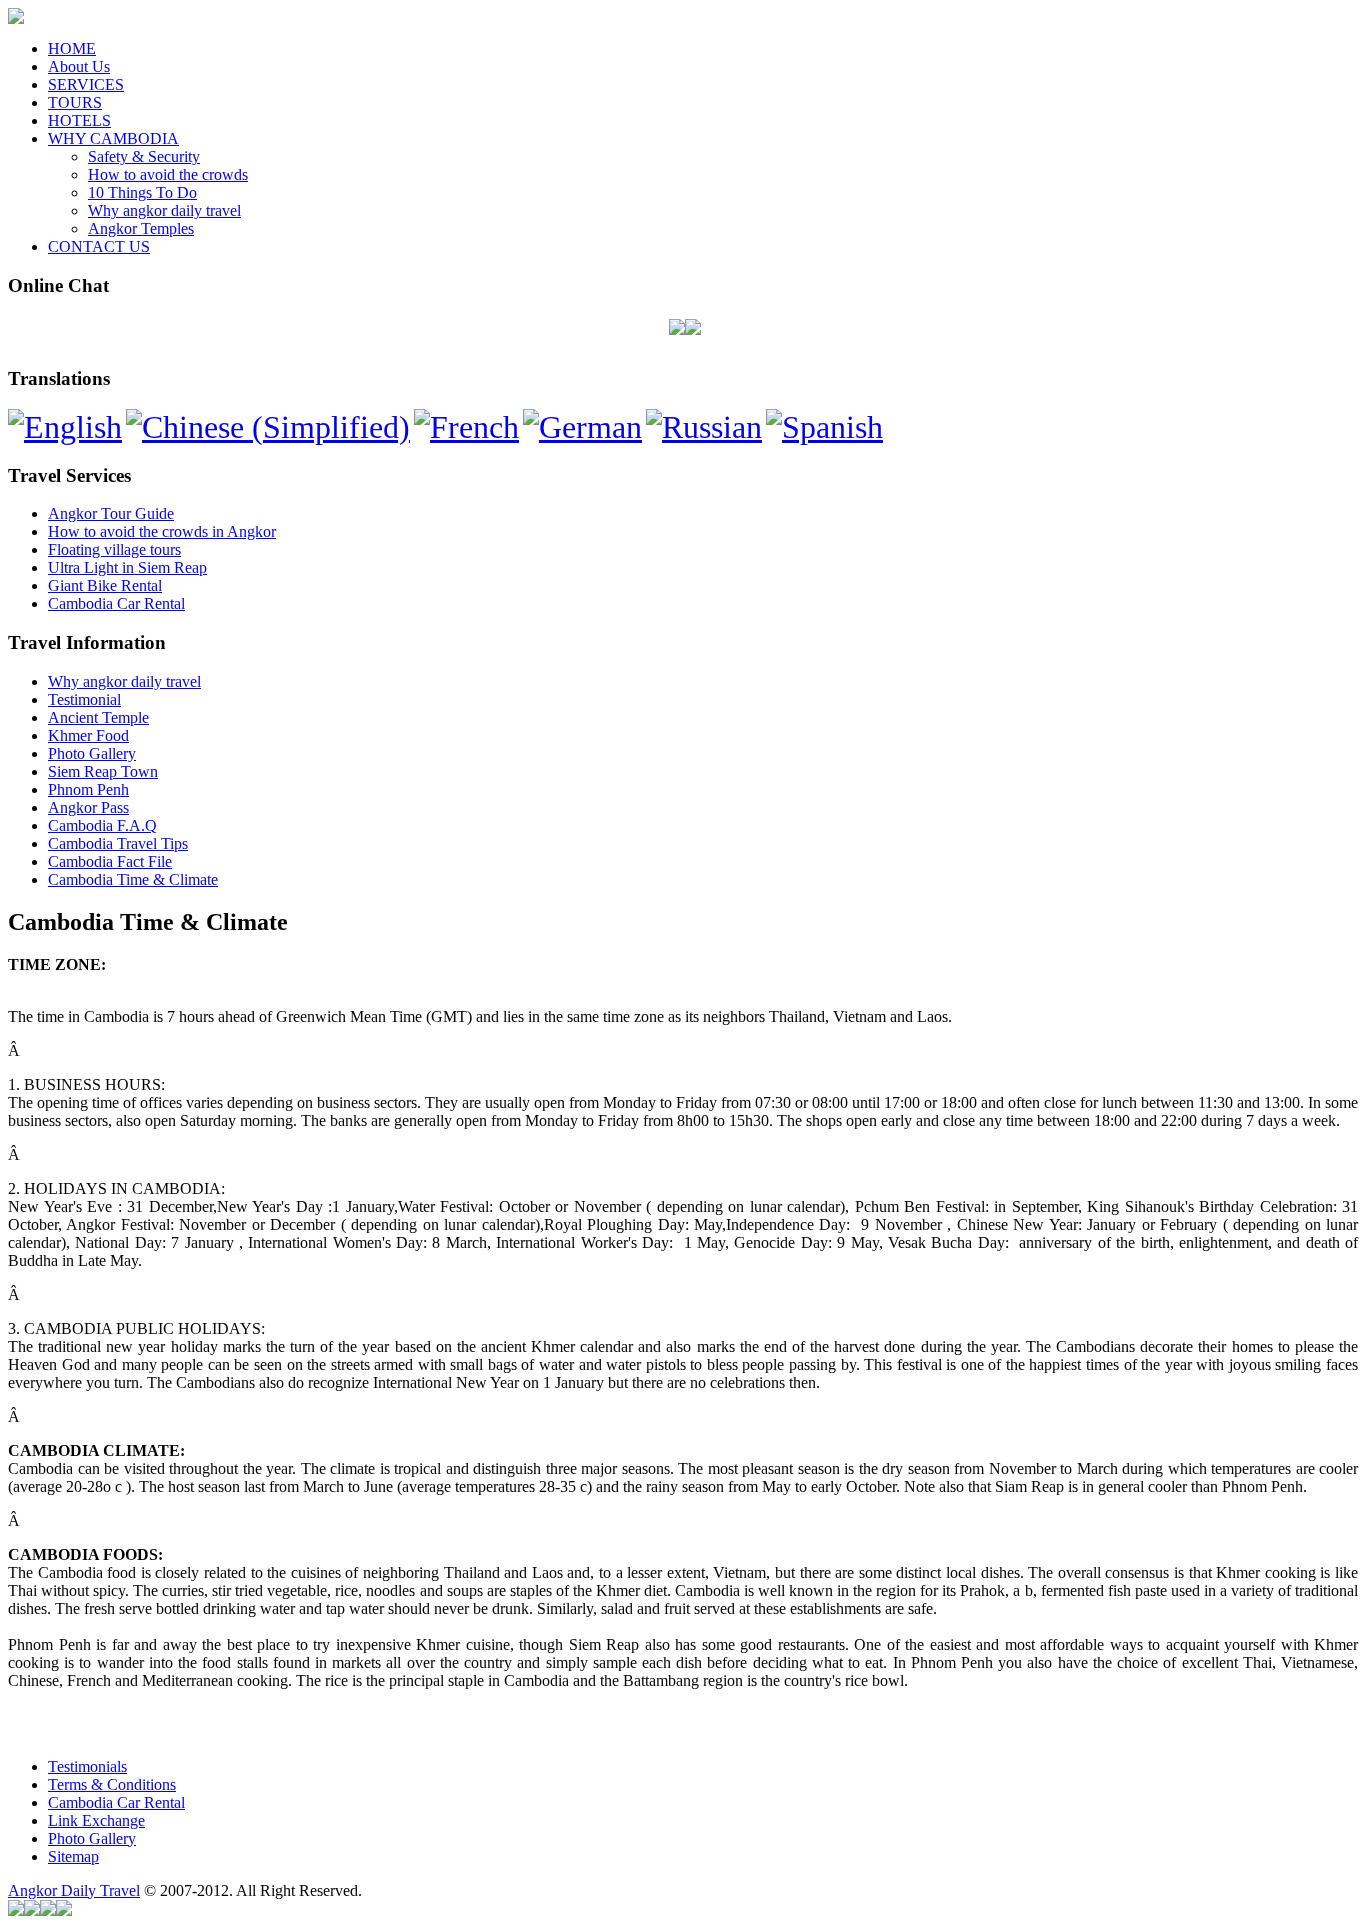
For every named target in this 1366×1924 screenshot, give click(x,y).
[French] (466, 427)
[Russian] (704, 427)
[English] (65, 427)
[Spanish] (824, 427)
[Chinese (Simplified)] (268, 427)
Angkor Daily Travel (74, 1890)
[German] (582, 427)
